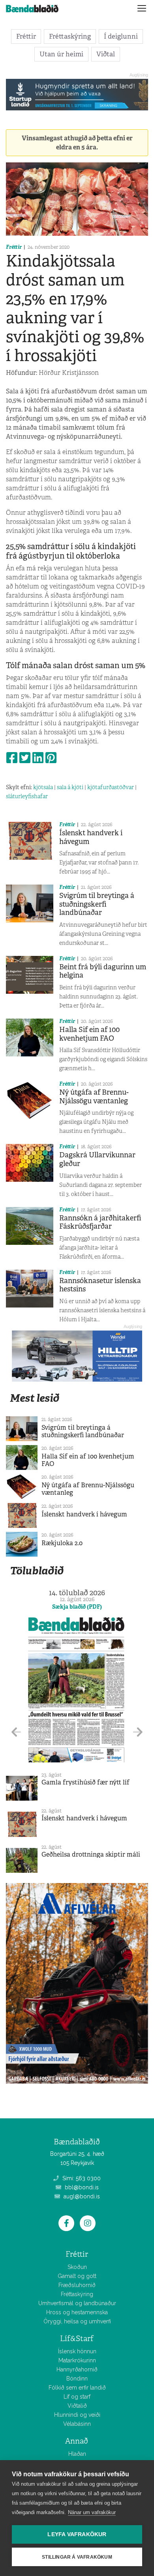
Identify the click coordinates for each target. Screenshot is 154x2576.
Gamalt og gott (77, 2276)
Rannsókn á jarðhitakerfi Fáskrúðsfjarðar (100, 1222)
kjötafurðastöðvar (111, 787)
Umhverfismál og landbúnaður (77, 2303)
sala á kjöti (70, 787)
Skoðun (77, 2267)
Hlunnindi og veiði (77, 2415)
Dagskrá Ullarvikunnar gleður (97, 1159)
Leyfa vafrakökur (77, 2534)
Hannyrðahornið (77, 2369)
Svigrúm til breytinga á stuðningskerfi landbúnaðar (97, 904)
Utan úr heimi (61, 54)
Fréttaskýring (70, 36)
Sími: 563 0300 (81, 2178)
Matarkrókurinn (77, 2360)
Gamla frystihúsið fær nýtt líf (85, 1782)
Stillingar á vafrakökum (77, 2557)
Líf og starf (77, 2397)
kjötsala (43, 787)
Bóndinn (77, 2379)
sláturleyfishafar (27, 796)
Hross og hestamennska (77, 2312)
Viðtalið (77, 2406)
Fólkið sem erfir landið (77, 2388)
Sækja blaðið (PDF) (77, 1607)
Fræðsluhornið (77, 2285)
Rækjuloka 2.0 (62, 1543)
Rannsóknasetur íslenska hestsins (100, 1285)
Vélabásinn (77, 2424)
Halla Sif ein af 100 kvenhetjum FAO (89, 1034)
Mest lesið (35, 1398)
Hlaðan (77, 2454)
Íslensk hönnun (77, 2351)
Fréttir (26, 36)
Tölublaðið (37, 1571)
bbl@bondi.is (81, 2187)
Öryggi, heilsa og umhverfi (77, 2321)
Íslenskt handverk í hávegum (91, 837)
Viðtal (106, 54)
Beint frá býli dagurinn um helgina (103, 971)
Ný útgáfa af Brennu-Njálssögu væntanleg (94, 1097)
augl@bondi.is (81, 2196)
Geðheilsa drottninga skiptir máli (91, 1854)
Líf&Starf (77, 2339)
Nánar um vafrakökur (92, 2512)
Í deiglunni (121, 36)
